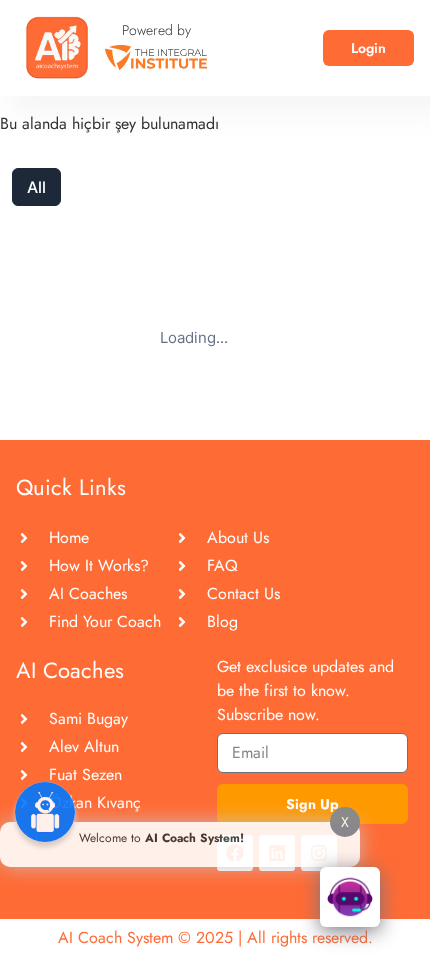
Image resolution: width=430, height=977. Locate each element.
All (36, 187)
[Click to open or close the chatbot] (350, 897)
